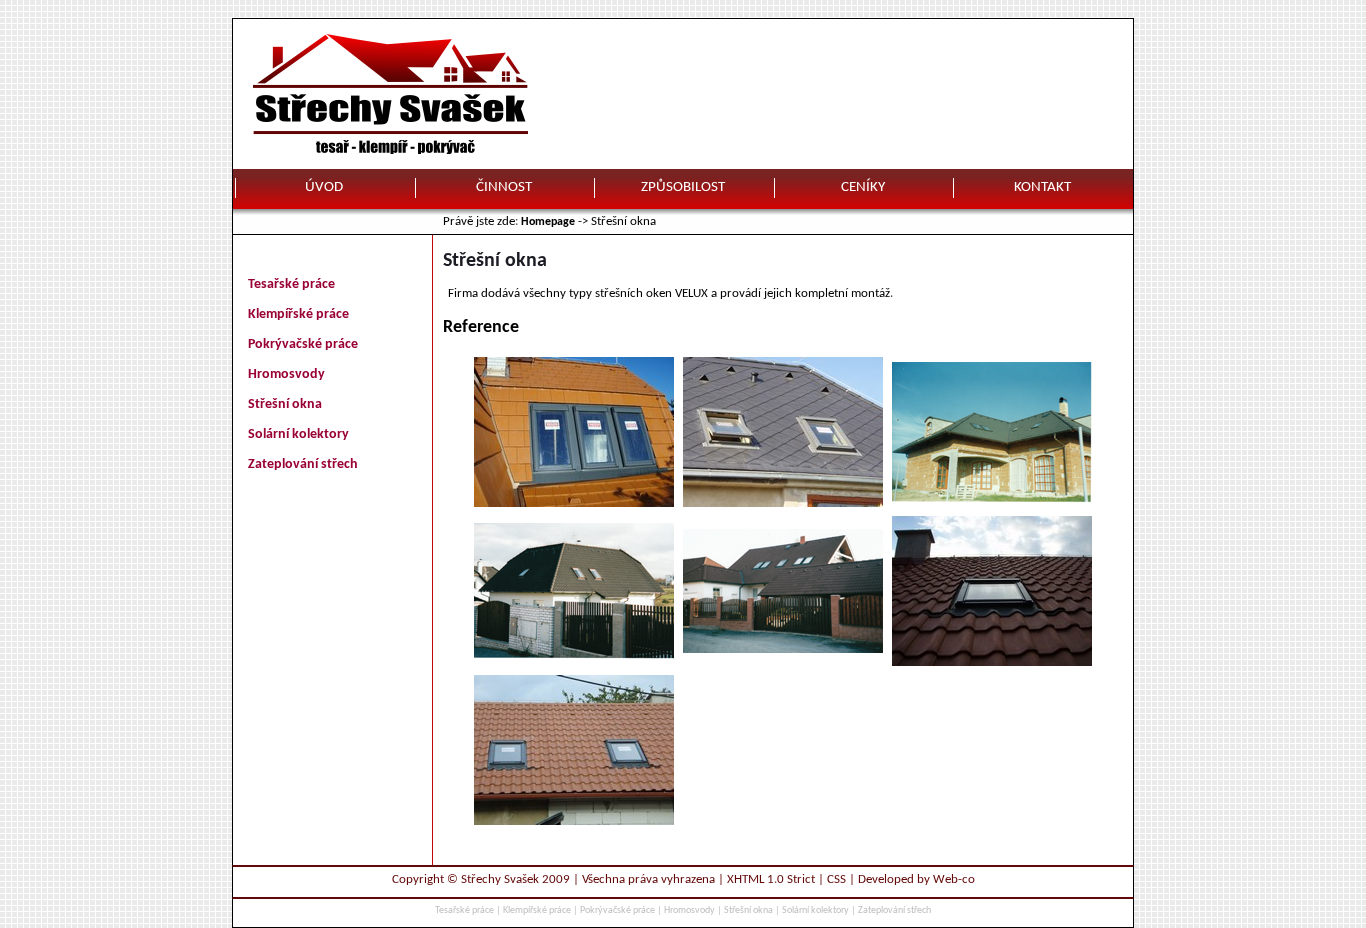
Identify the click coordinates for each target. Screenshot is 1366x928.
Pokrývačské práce (303, 344)
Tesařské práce (291, 284)
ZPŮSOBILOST (683, 187)
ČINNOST (504, 187)
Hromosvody (286, 374)
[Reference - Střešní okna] (574, 503)
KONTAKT (1042, 187)
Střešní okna (285, 404)
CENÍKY (863, 187)
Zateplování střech (303, 464)
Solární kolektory (298, 434)
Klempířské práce (298, 314)
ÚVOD (324, 187)
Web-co (954, 879)
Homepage (548, 222)
